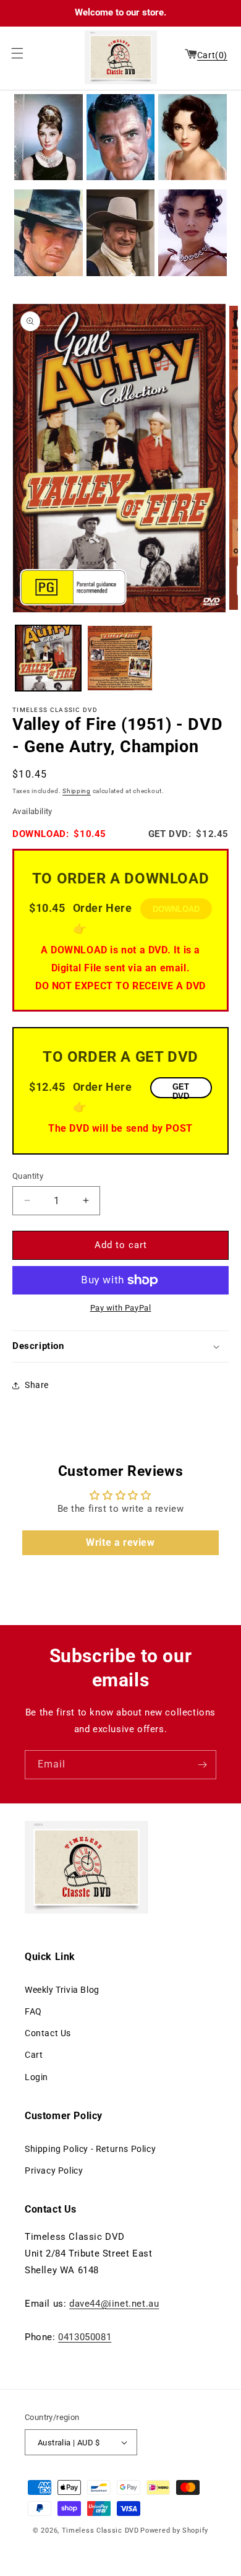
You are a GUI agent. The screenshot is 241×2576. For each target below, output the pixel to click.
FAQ (33, 2011)
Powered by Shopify (174, 2530)
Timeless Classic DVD (100, 2530)
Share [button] (37, 1385)
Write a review (120, 1542)
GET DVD (181, 1090)
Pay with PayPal (121, 1308)
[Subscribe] (202, 1765)
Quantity (28, 1176)
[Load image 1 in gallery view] (48, 658)
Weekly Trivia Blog (62, 1990)
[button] (14, 53)
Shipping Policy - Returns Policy (90, 2149)
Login (36, 2077)
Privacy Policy (54, 2171)
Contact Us (48, 2033)
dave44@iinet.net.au (114, 2304)
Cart (34, 2055)
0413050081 (85, 2337)
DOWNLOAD (176, 909)
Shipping (77, 791)
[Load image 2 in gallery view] (120, 658)
